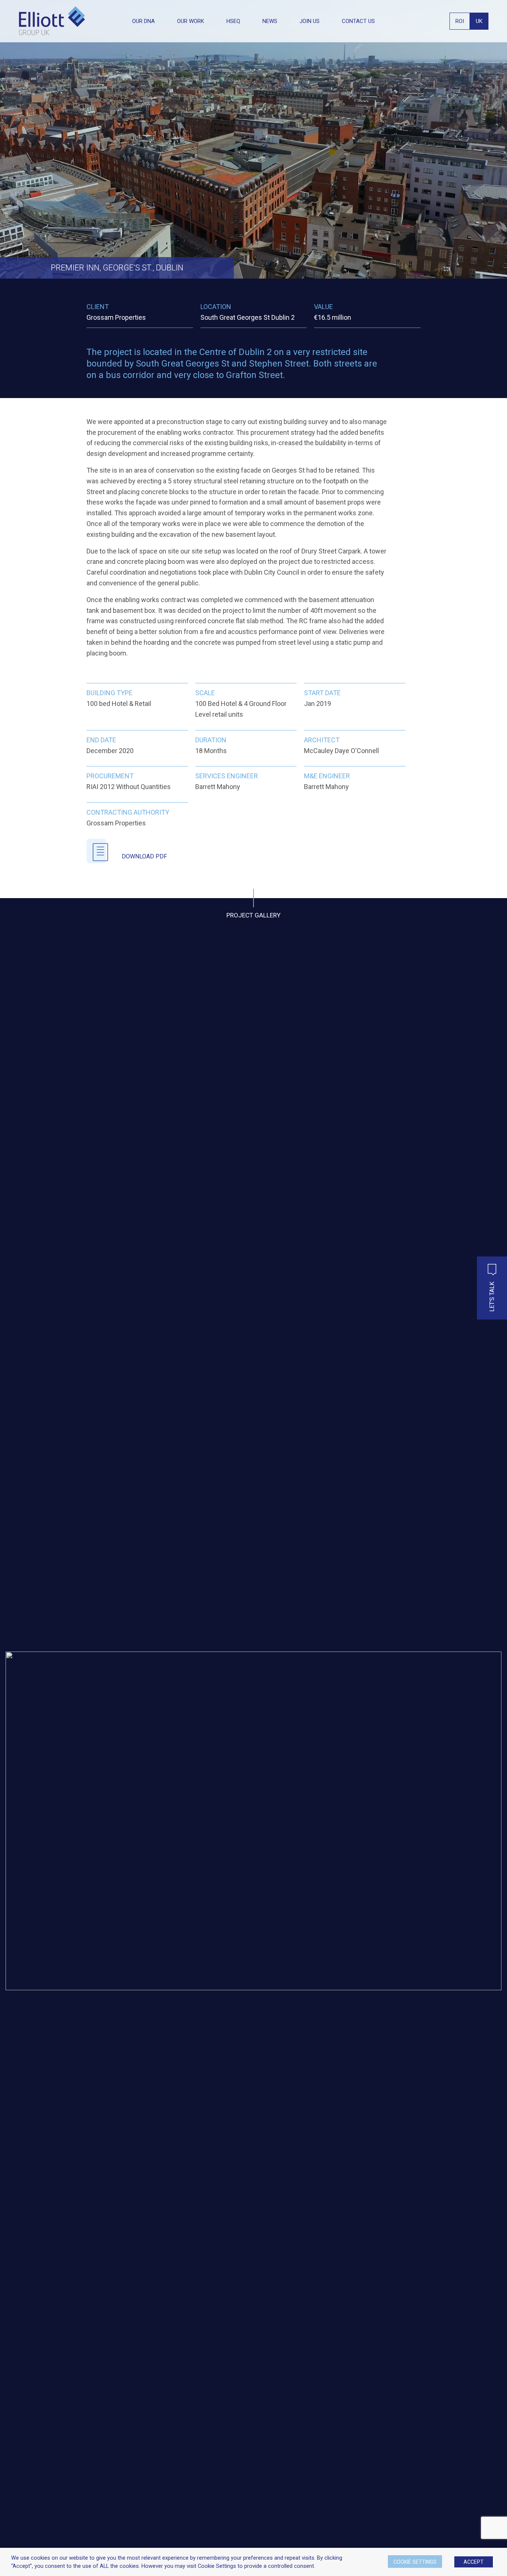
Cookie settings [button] (415, 2562)
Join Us (310, 21)
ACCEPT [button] (474, 2562)
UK (479, 21)
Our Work (191, 21)
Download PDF (144, 856)
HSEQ (233, 21)
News (270, 21)
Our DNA (143, 21)
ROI (460, 21)
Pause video (35, 257)
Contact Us (358, 21)
